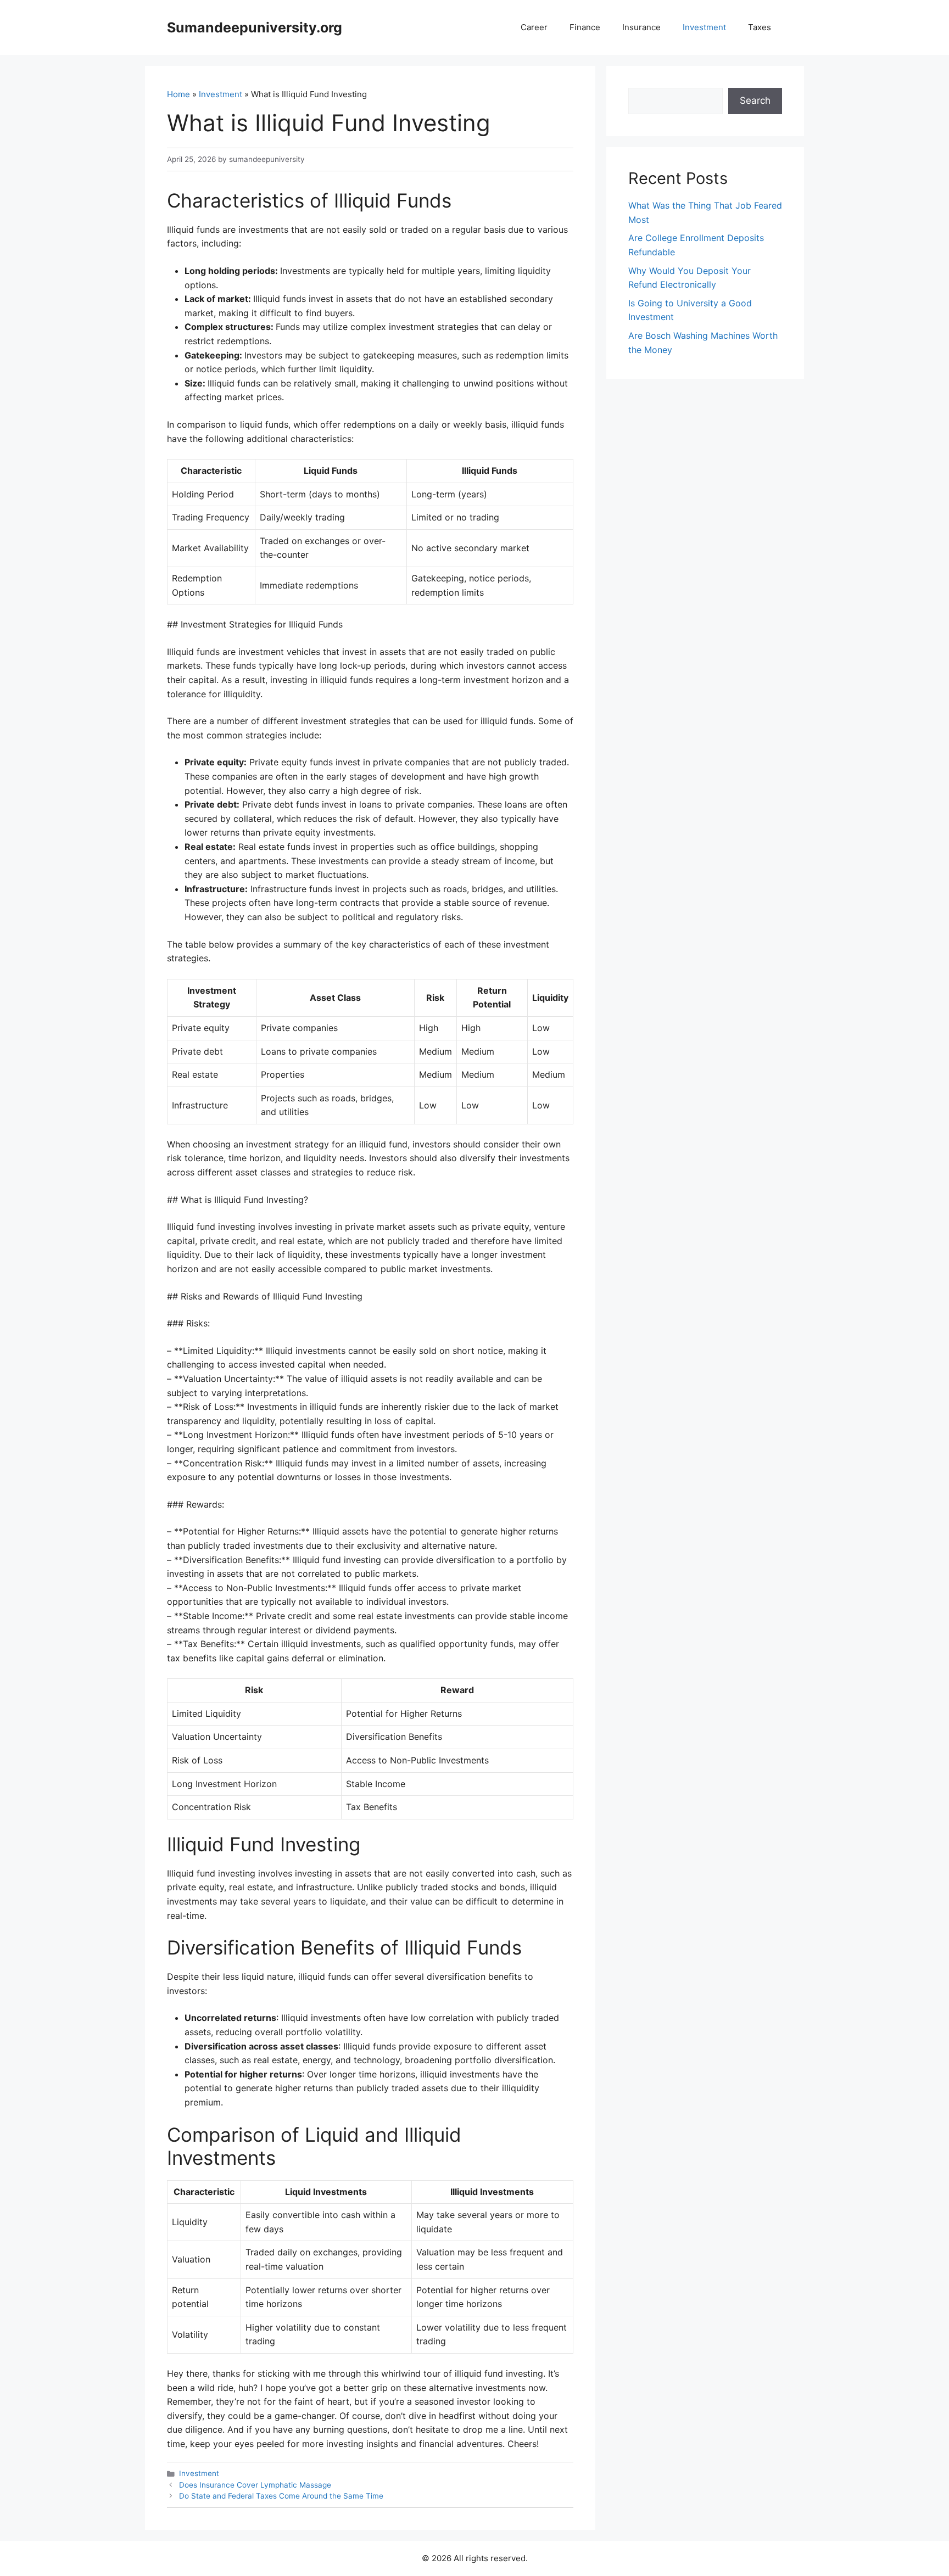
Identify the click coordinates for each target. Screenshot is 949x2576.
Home (178, 94)
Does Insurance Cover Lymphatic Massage (255, 2485)
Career (534, 27)
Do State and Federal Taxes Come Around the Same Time (281, 2496)
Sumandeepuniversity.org (255, 27)
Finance (585, 27)
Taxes (760, 27)
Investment (704, 27)
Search (755, 100)
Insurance (641, 27)
